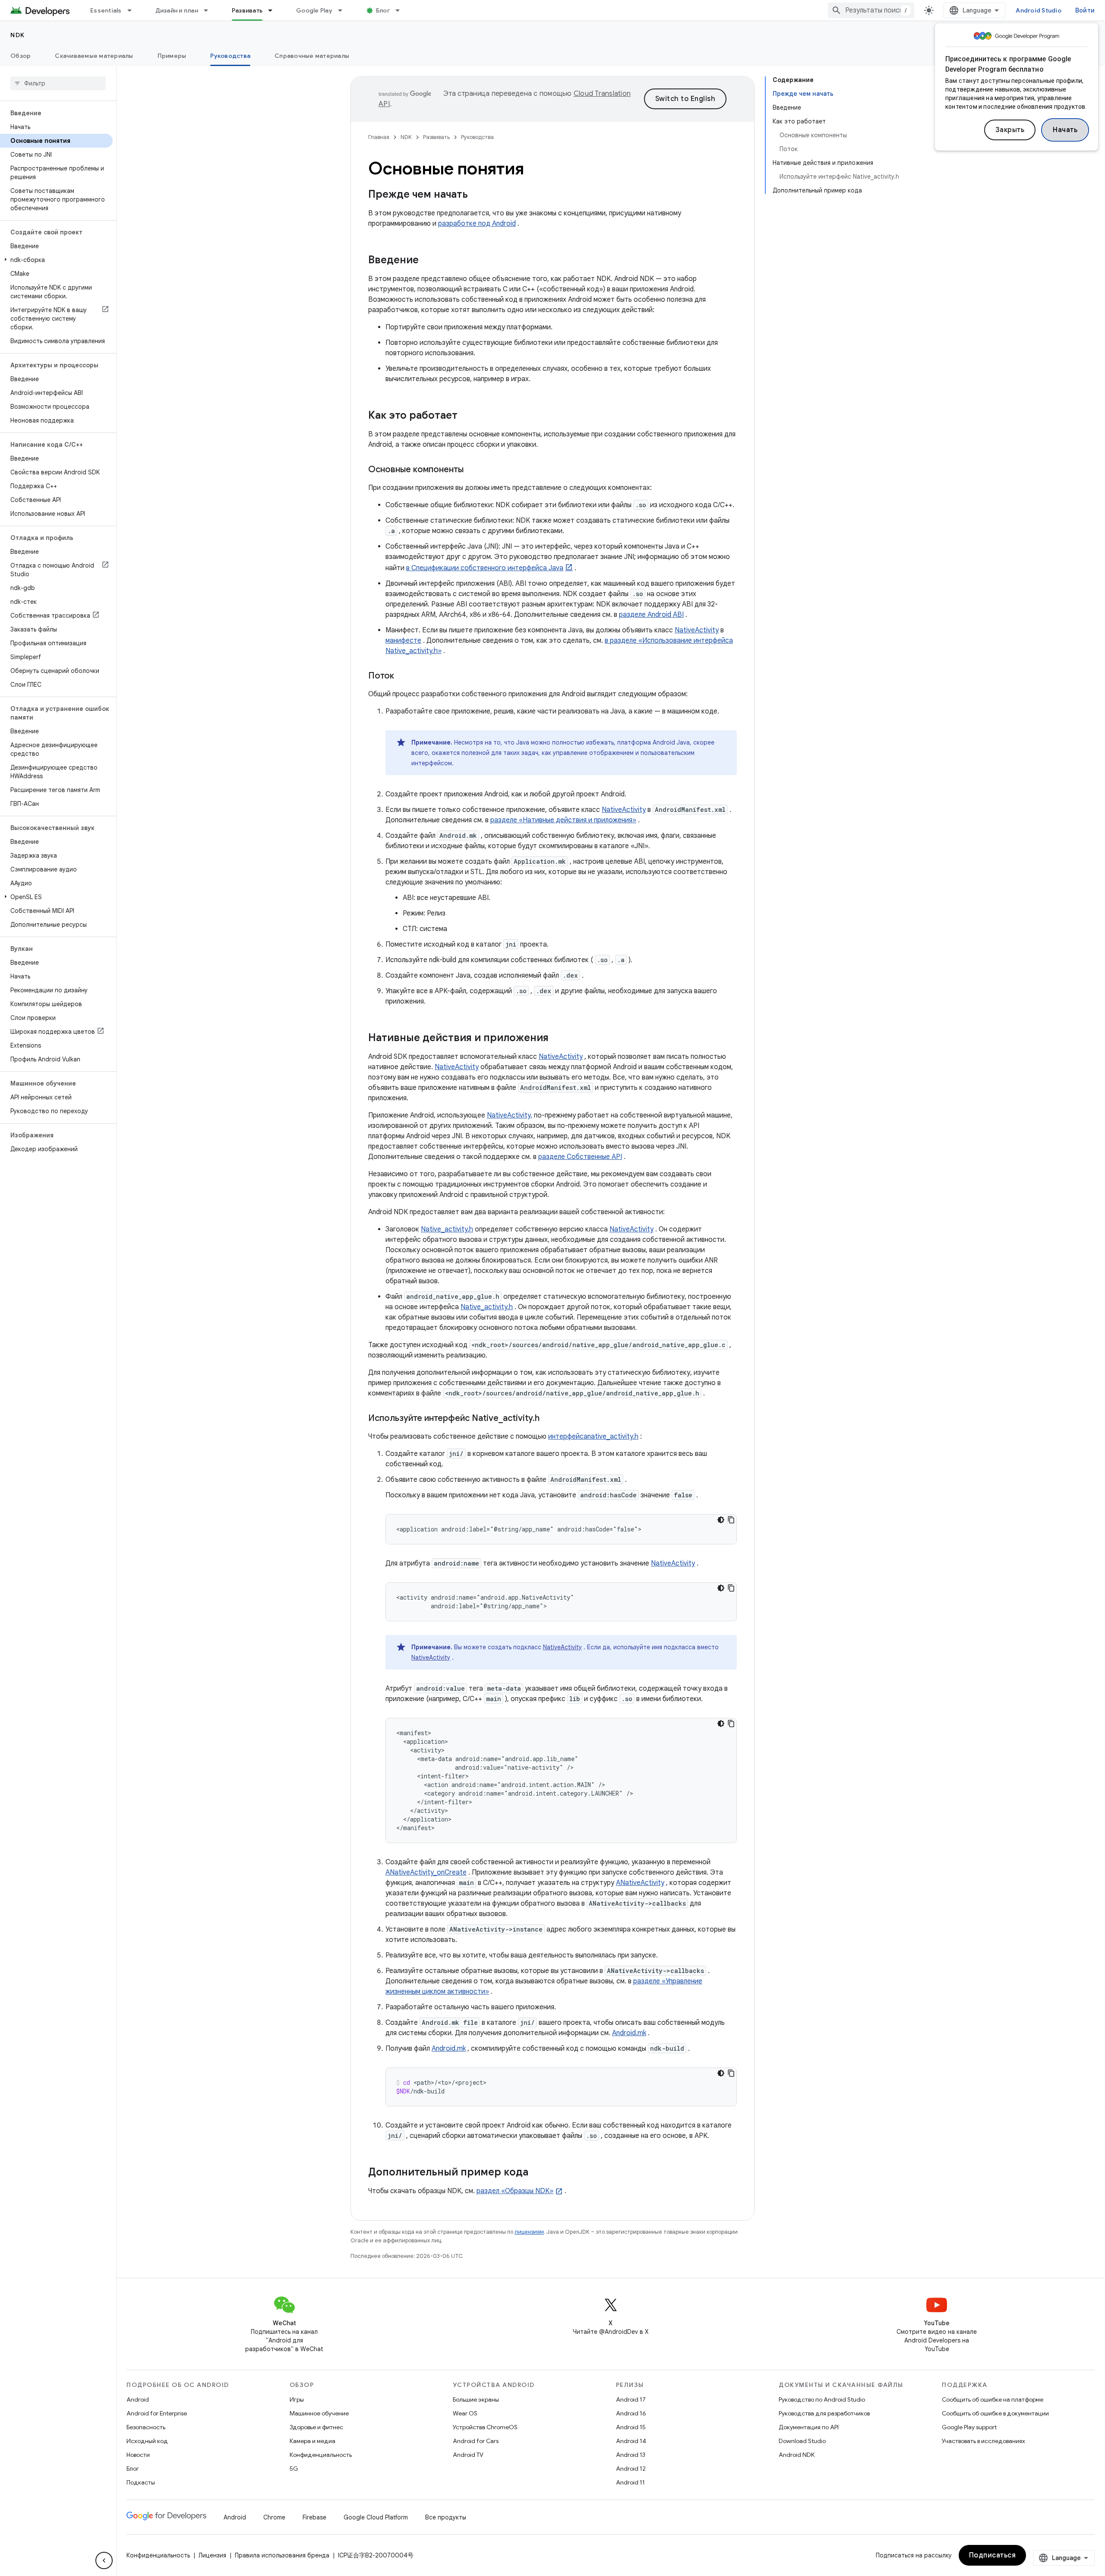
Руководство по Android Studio (822, 2399)
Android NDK (797, 2455)
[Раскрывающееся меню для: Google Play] (344, 10)
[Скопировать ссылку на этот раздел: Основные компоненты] (472, 470)
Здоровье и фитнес (316, 2427)
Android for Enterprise (157, 2413)
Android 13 (631, 2455)
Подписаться (993, 2555)
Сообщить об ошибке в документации (995, 2413)
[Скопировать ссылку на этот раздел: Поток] (403, 676)
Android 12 (631, 2469)
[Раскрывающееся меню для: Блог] (401, 10)
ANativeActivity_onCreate (426, 1872)
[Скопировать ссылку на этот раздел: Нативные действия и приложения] (557, 1039)
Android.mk (629, 2033)
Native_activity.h (447, 1229)
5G (294, 2469)
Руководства (230, 56)
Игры (297, 2399)
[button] (56, 260)
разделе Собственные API (580, 1157)
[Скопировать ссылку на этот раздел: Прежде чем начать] (477, 195)
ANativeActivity (640, 1883)
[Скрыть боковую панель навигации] (104, 2560)
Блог (383, 10)
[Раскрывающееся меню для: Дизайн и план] (210, 10)
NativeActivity (697, 630)
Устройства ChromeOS (485, 2427)
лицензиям (529, 2232)
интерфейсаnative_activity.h (593, 1436)
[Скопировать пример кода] (731, 1520)
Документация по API (809, 2427)
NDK (18, 35)
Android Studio (1039, 10)
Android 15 (631, 2427)
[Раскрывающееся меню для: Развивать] (274, 10)
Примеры (172, 56)
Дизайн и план (177, 10)
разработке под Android (477, 224)
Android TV (468, 2455)
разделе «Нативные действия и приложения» (563, 820)
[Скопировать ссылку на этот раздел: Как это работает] (466, 416)
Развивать (247, 10)
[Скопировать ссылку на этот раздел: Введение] (427, 261)
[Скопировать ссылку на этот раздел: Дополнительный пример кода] (537, 2173)
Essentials (106, 10)
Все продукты (446, 2517)
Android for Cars (476, 2441)
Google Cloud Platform (376, 2517)
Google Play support (969, 2427)
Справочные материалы (312, 56)
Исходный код (147, 2441)
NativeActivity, (510, 1115)
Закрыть (1010, 130)
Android (138, 2399)
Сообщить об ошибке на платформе (993, 2399)
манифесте (403, 641)
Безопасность (146, 2427)
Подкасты (141, 2482)
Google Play (314, 10)
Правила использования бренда (282, 2555)
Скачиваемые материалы (94, 56)
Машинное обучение (319, 2413)
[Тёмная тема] (721, 1520)
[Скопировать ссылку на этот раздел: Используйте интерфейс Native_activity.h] (548, 1419)
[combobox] (871, 10)
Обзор (21, 56)
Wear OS (465, 2413)
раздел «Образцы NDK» (515, 2191)
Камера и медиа (313, 2441)
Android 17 (631, 2399)
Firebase (314, 2517)
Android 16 (631, 2413)
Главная (379, 137)
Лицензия (212, 2555)
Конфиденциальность (321, 2455)
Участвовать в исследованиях (983, 2441)
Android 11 (630, 2482)
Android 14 (631, 2441)
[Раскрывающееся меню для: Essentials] (133, 10)
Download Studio (802, 2441)
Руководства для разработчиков (824, 2413)
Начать (1065, 130)
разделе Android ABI (651, 615)
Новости (138, 2455)
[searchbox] (58, 83)
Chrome (274, 2517)
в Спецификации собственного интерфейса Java (485, 568)
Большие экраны (476, 2399)
